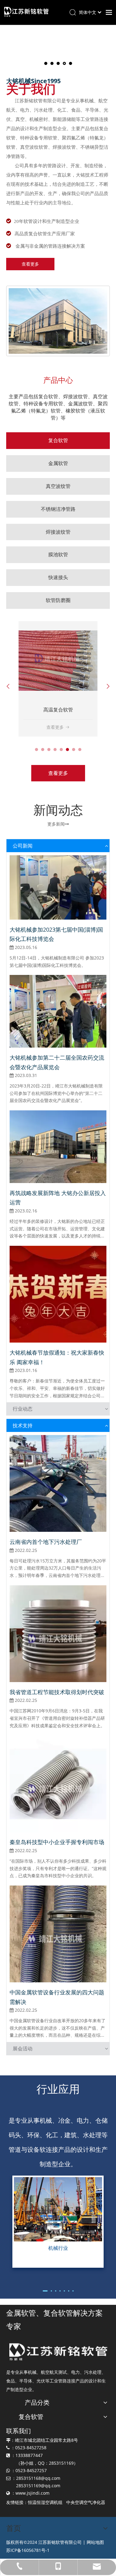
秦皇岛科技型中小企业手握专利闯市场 (57, 1842)
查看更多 (30, 264)
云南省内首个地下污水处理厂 (46, 1542)
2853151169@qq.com (38, 2486)
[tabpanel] (58, 679)
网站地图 (95, 2542)
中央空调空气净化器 (86, 2502)
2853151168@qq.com (38, 2478)
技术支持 (23, 1425)
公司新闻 (23, 846)
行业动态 (23, 1409)
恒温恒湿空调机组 (45, 2502)
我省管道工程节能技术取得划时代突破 (57, 1692)
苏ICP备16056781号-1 (28, 2550)
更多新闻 (58, 824)
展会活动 (23, 2048)
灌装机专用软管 (58, 710)
